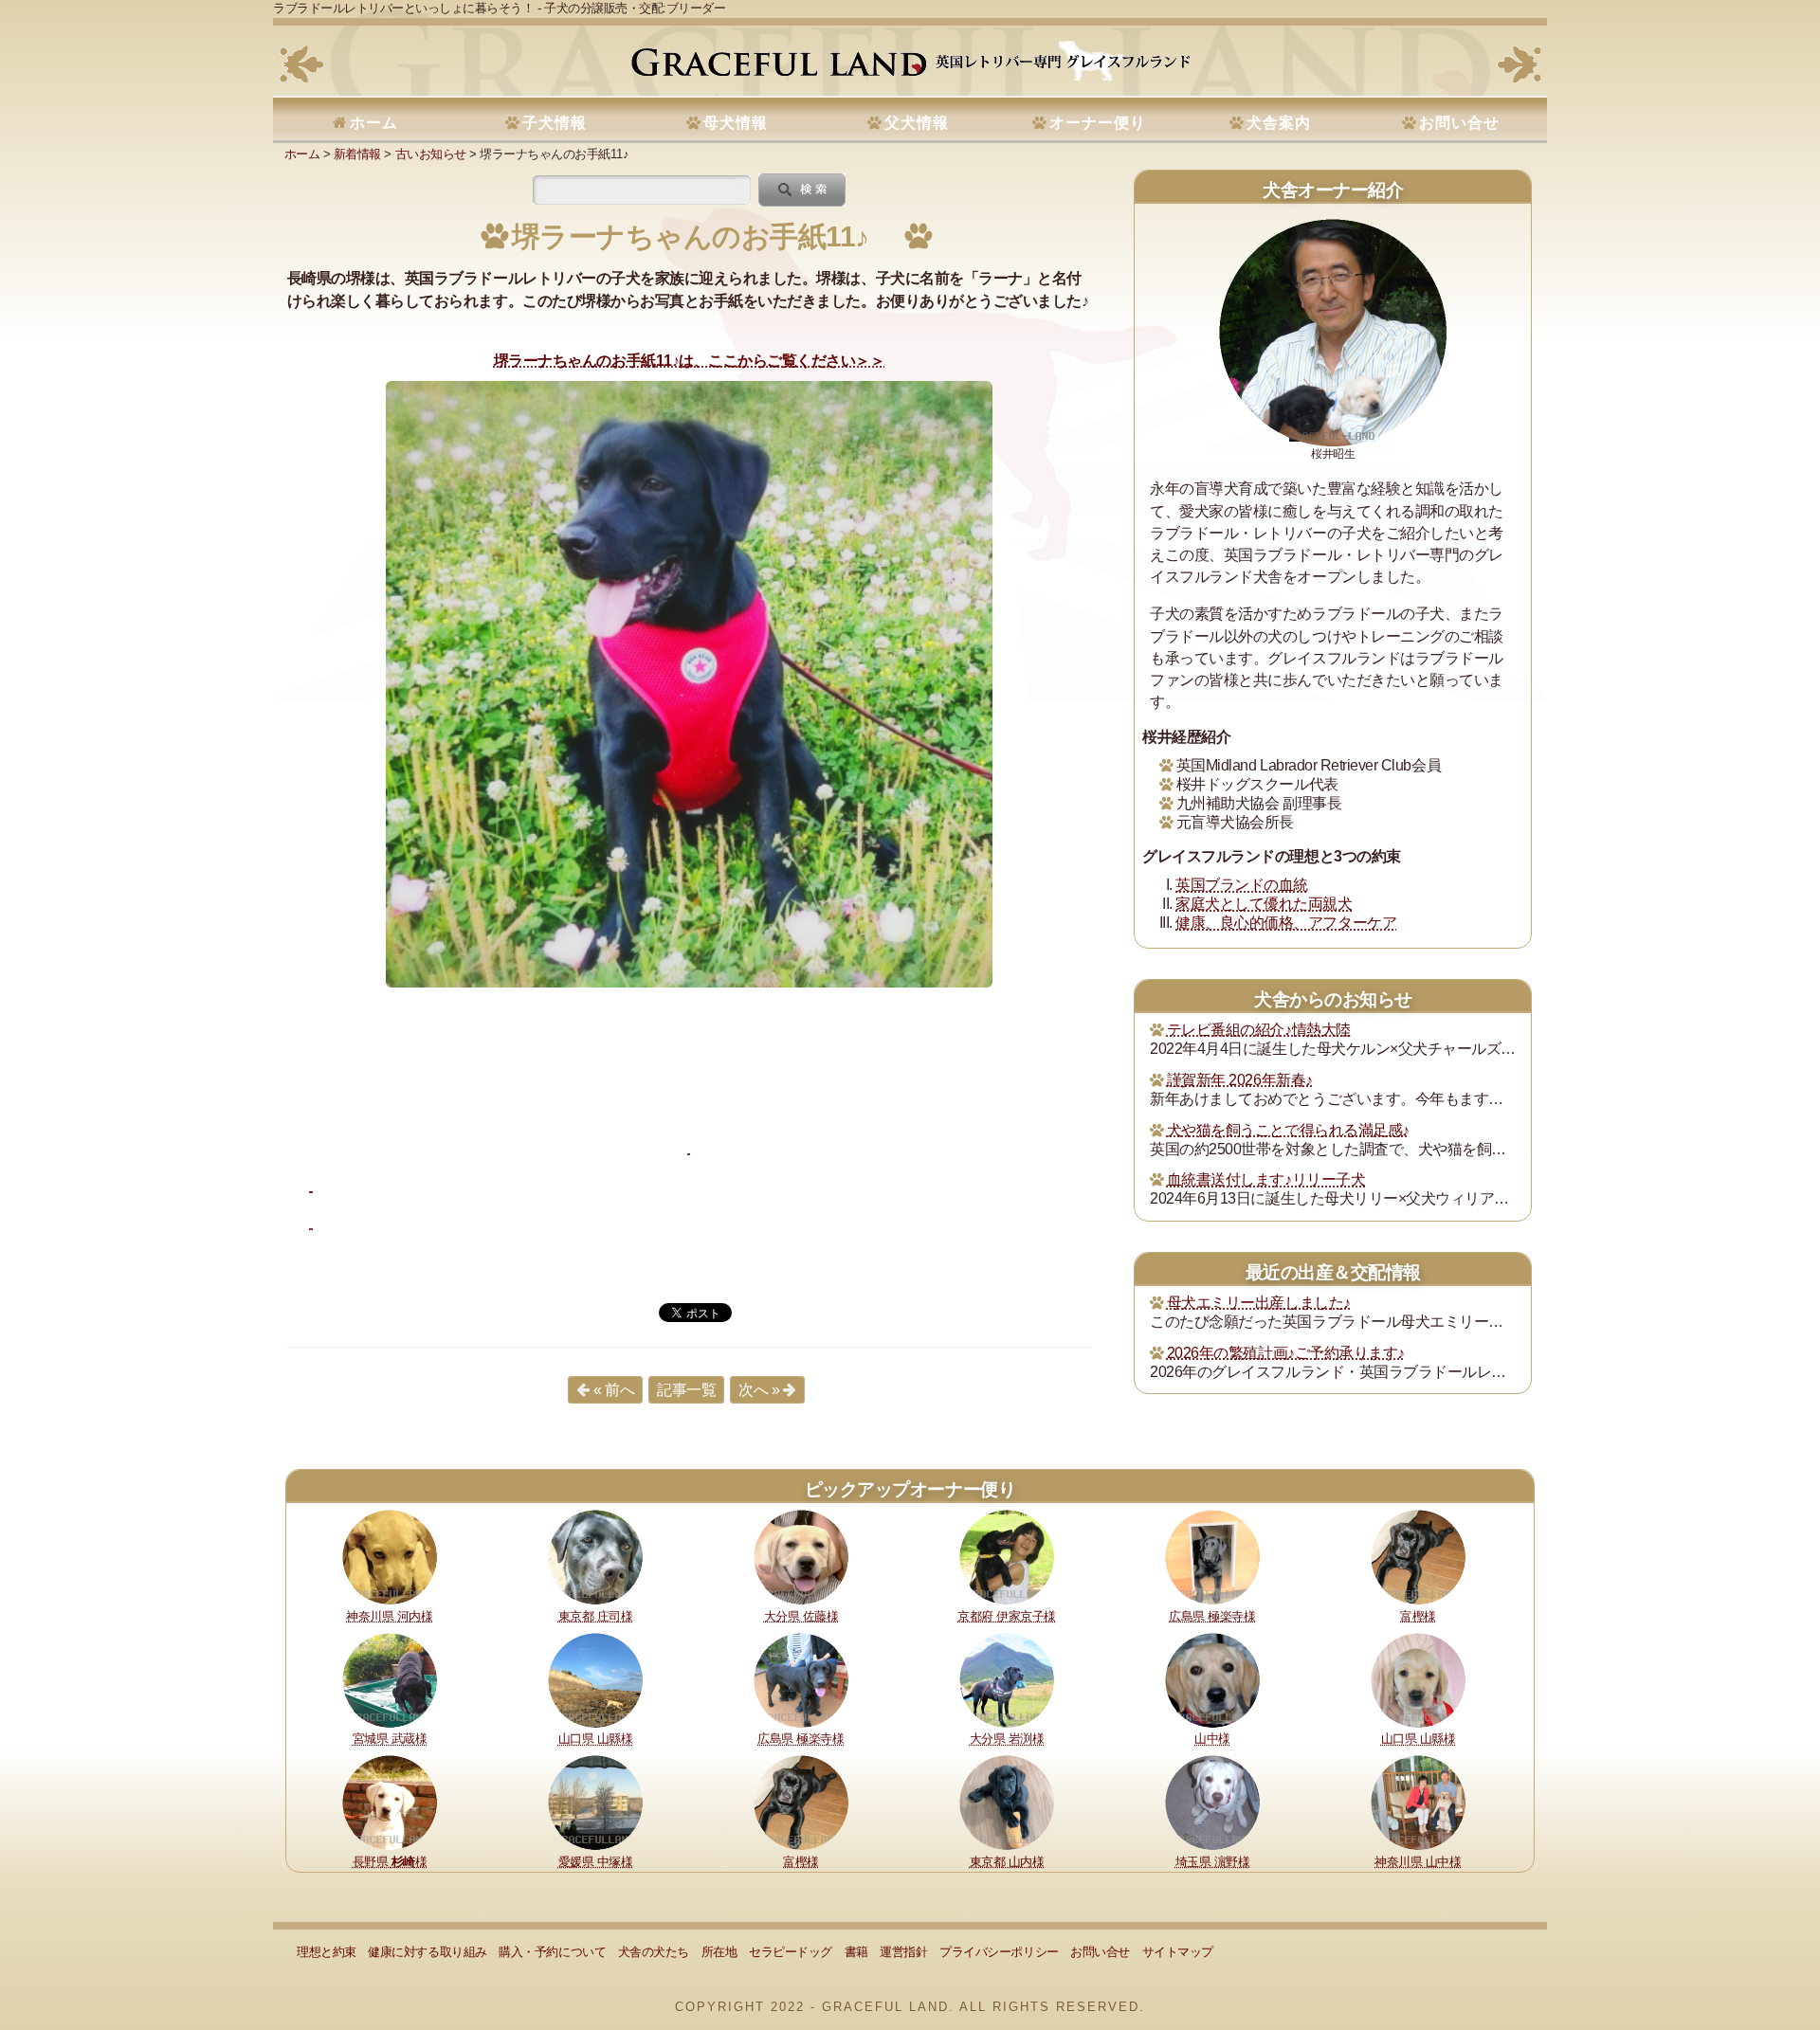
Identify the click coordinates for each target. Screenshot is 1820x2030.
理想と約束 (327, 1952)
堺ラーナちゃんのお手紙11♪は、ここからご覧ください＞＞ (690, 361)
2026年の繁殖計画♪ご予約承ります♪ (1286, 1353)
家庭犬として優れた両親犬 (1264, 904)
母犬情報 (736, 123)
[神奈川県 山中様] (1418, 1802)
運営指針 (903, 1952)
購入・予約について (552, 1952)
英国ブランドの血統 (1242, 885)
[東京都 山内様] (1007, 1802)
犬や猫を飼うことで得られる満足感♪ (1288, 1130)
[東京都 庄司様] (595, 1556)
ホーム (374, 123)
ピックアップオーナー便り (910, 1489)
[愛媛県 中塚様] (595, 1802)
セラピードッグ (791, 1952)
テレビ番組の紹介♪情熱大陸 (1259, 1030)
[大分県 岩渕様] (1007, 1679)
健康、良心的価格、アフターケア (1286, 923)
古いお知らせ (431, 154)
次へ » (759, 1390)
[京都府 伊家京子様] (1007, 1556)
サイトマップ (1178, 1952)
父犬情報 (917, 123)
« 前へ (614, 1390)
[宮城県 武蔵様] (390, 1679)
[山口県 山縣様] (595, 1679)
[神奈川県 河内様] (390, 1556)
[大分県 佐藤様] (801, 1556)
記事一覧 (686, 1390)
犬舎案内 (1279, 123)
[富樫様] (1418, 1556)
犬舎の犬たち (654, 1952)
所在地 (719, 1952)
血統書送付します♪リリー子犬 (1266, 1179)
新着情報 (357, 154)
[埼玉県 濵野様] (1212, 1802)
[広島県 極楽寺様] (1212, 1556)
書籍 (856, 1952)
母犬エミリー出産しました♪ (1259, 1303)
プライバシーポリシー (999, 1952)
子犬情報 (555, 123)
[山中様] (1212, 1679)
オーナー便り (1098, 123)
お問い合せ (1459, 123)
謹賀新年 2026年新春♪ (1240, 1080)
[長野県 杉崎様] (390, 1802)
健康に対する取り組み (427, 1952)
